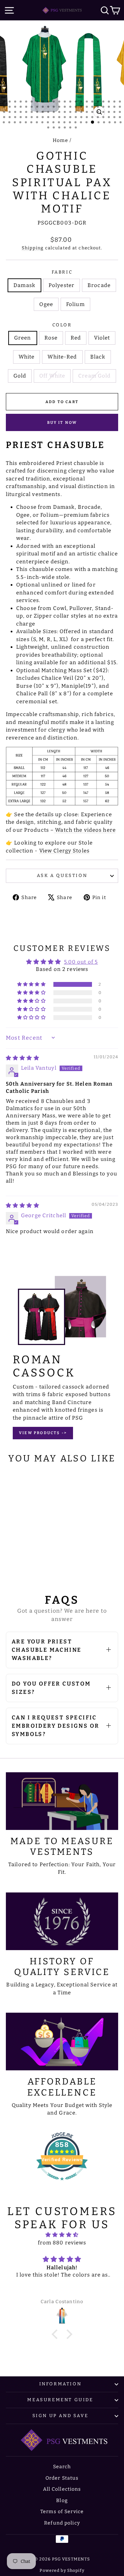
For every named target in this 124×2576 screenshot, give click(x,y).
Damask (24, 285)
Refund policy (62, 2523)
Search (62, 2467)
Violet (102, 338)
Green (23, 338)
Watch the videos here (85, 830)
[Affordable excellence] (62, 2041)
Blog (62, 2501)
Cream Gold (94, 376)
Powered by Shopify (62, 2570)
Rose (51, 338)
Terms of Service (62, 2512)
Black (98, 357)
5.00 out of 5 (81, 962)
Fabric (62, 272)
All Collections (62, 2489)
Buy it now (62, 423)
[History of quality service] (62, 1921)
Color (62, 325)
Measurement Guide (60, 2400)
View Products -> (43, 1433)
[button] (32, 984)
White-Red (62, 357)
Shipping (33, 248)
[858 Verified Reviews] (62, 2184)
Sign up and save (60, 2416)
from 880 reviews (62, 2243)
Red (76, 338)
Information (60, 2384)
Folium (75, 304)
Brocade (99, 285)
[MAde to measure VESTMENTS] (62, 1801)
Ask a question (62, 875)
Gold (20, 376)
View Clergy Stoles (64, 851)
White (27, 357)
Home (60, 140)
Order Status (62, 2478)
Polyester (61, 285)
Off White (52, 376)
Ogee (46, 304)
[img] (23, 1058)
